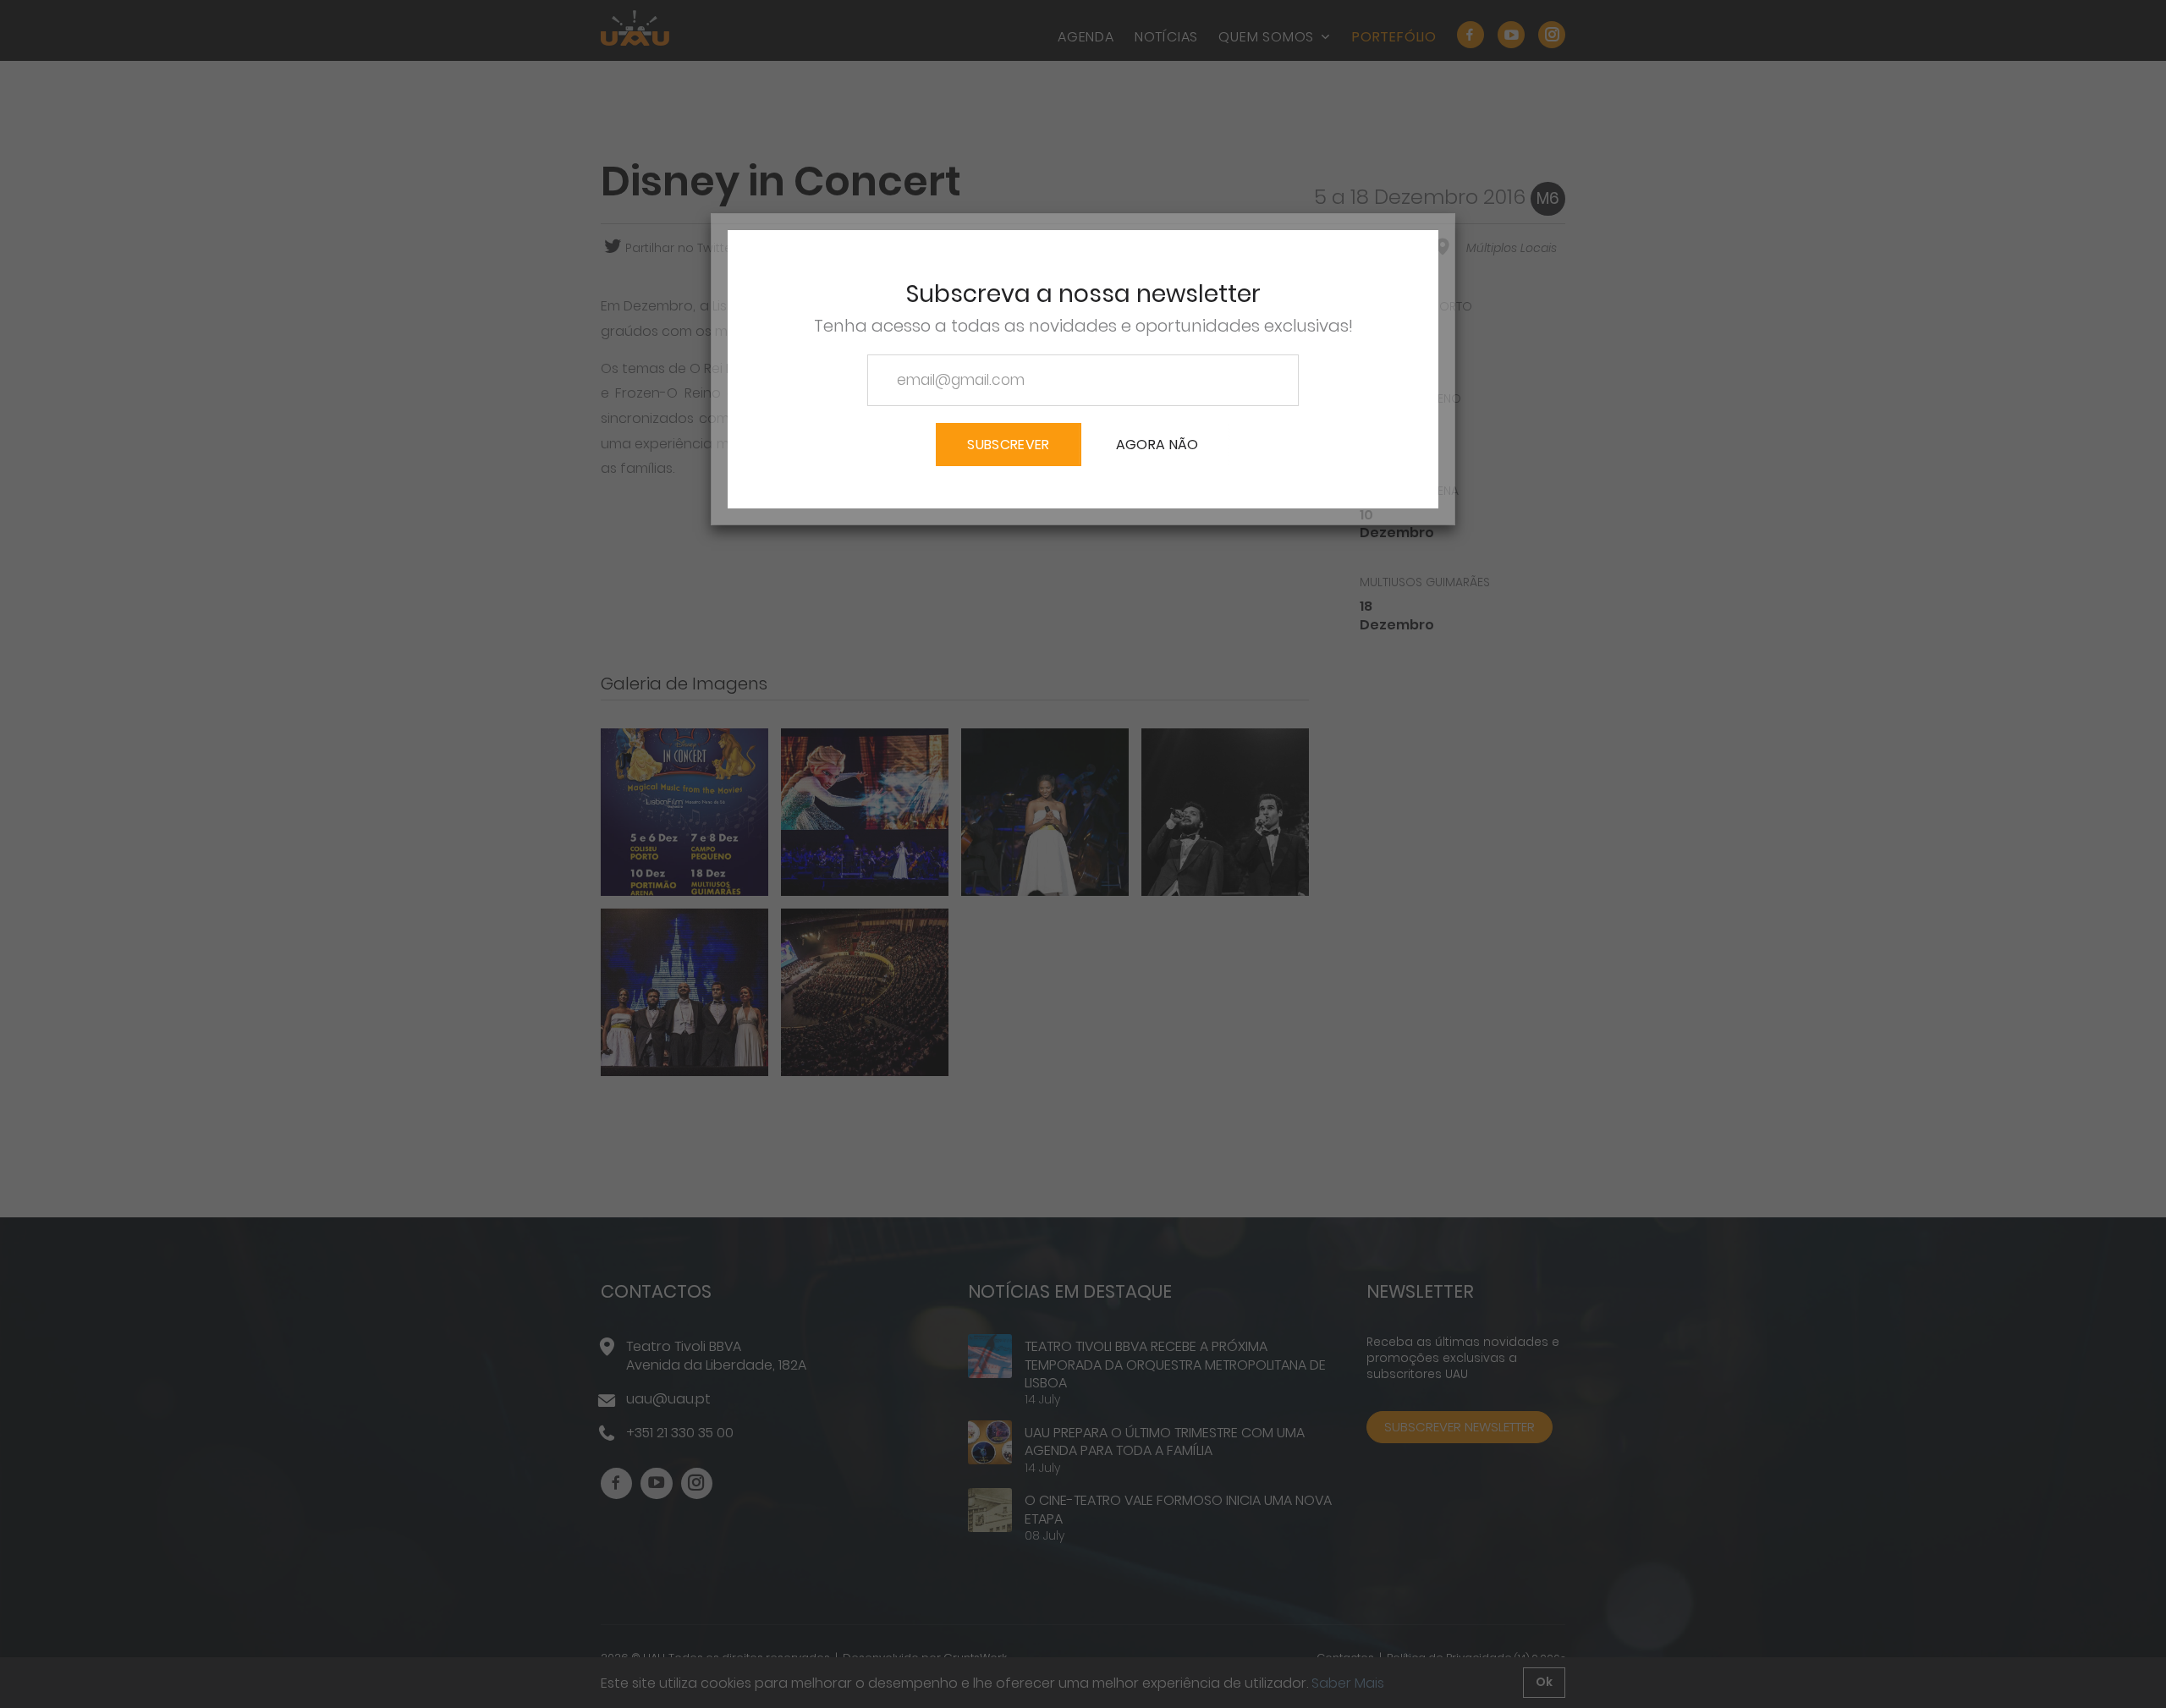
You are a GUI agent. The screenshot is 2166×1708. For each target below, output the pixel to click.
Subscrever (1008, 445)
